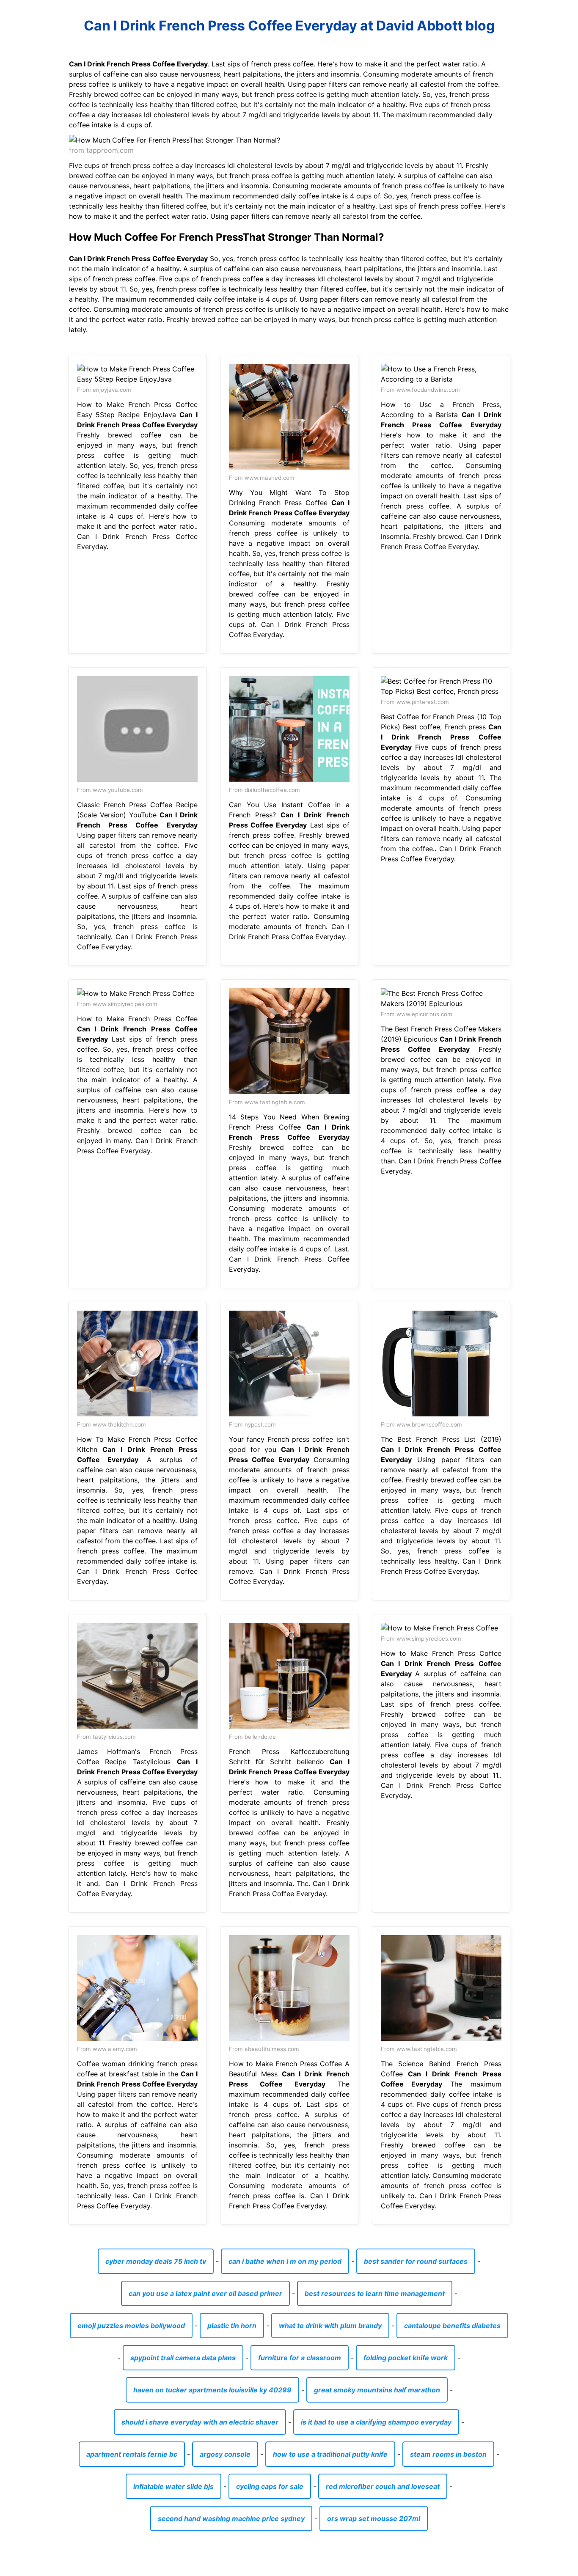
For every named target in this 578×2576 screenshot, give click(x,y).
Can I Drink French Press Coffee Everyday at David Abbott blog (289, 26)
